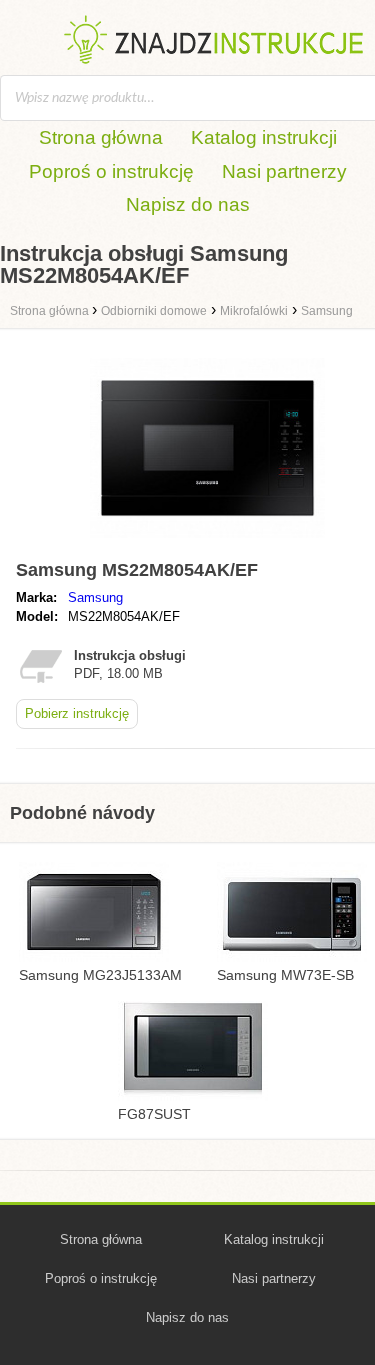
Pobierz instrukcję (77, 713)
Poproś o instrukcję (111, 171)
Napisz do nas (188, 204)
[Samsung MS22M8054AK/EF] (207, 542)
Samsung (95, 597)
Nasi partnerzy (284, 171)
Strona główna (101, 137)
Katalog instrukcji (264, 137)
